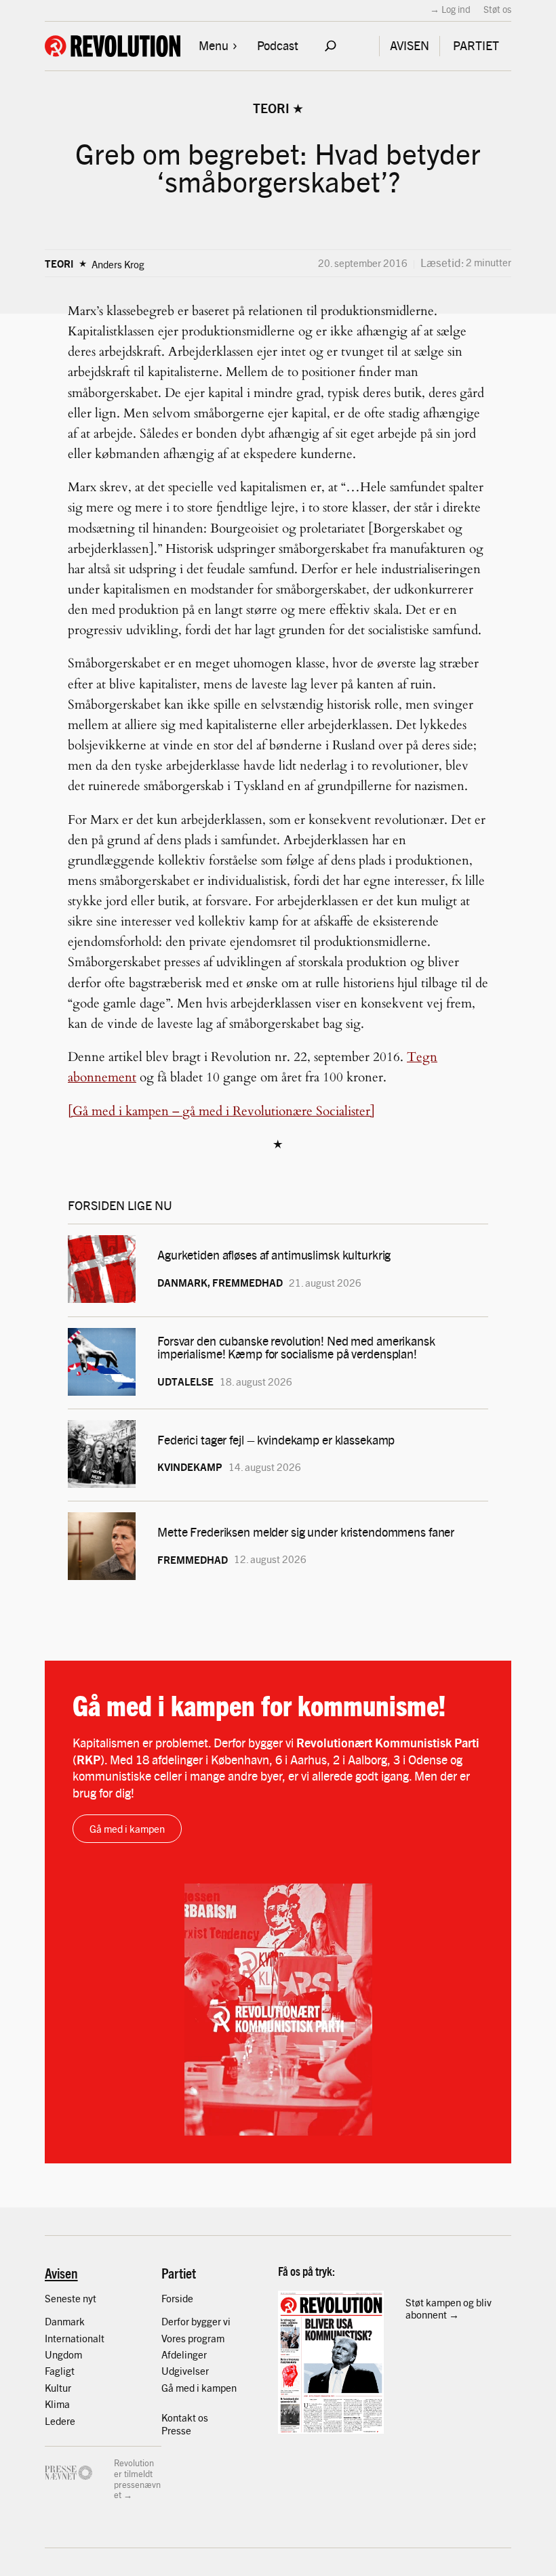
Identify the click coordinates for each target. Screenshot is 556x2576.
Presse (176, 2430)
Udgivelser (185, 2370)
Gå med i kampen (127, 1828)
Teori (271, 108)
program (206, 2338)
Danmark (65, 2321)
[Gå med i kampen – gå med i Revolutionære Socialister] (221, 1111)
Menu (214, 45)
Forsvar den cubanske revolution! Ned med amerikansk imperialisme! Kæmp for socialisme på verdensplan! (296, 1347)
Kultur (58, 2387)
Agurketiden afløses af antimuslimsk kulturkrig (275, 1254)
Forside (177, 2298)
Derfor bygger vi (196, 2321)
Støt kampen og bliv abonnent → (449, 2308)
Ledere (60, 2421)
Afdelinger (184, 2354)
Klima (57, 2404)
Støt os (497, 9)
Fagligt (60, 2370)
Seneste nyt (71, 2298)
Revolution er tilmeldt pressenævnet (137, 2478)
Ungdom (63, 2354)
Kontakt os (185, 2417)
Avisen (61, 2273)
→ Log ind (450, 9)
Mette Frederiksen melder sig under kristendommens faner (306, 1532)
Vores (175, 2338)
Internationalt (75, 2338)
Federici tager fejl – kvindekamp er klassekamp (276, 1439)
